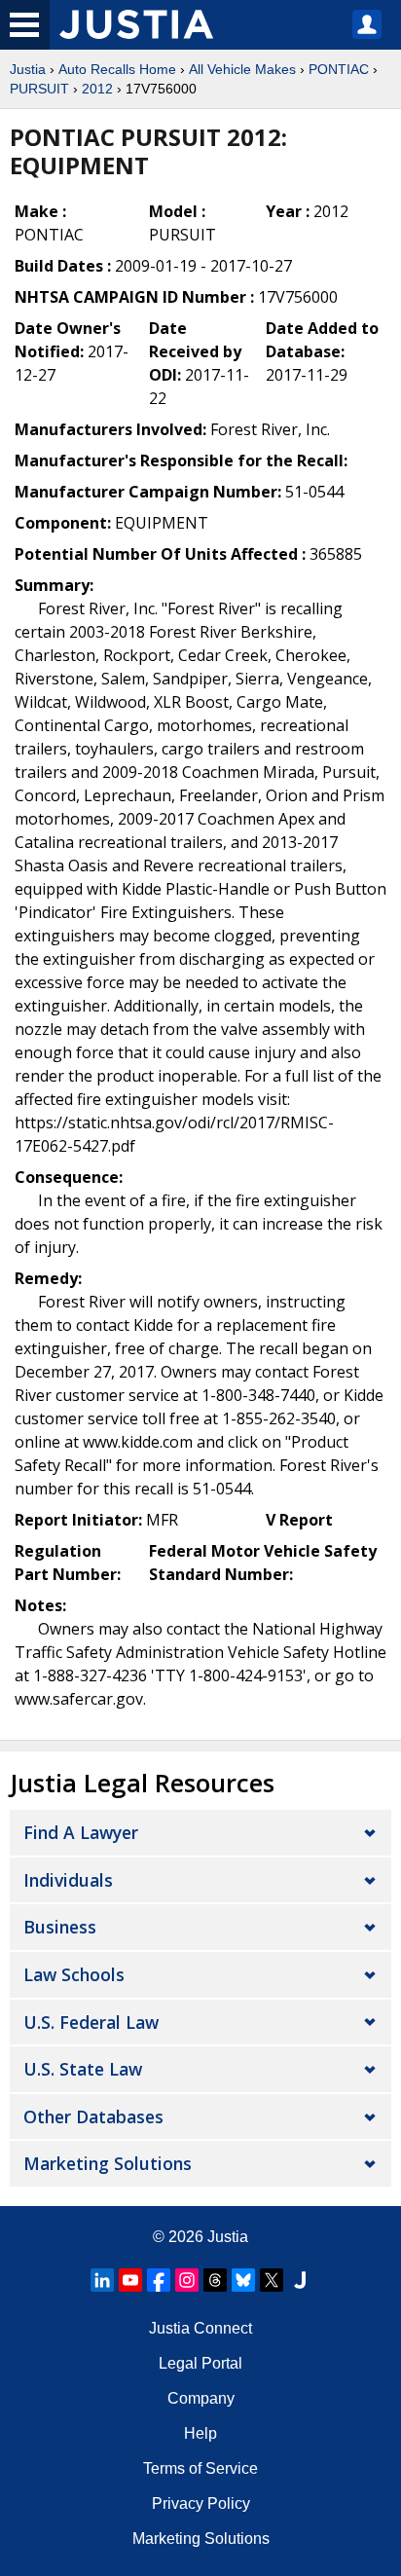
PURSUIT (39, 89)
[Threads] (215, 2280)
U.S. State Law (83, 2069)
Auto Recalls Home (117, 69)
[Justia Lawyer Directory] (300, 2280)
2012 (97, 89)
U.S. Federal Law (91, 2022)
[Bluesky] (243, 2280)
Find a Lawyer (81, 1832)
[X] (272, 2280)
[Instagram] (187, 2280)
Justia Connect (200, 2328)
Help (200, 2433)
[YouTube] (130, 2280)
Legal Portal (200, 2363)
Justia (28, 69)
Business (60, 1927)
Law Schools (74, 1974)
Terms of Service (200, 2468)
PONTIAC (339, 69)
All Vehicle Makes (242, 69)
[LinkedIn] (102, 2280)
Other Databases (93, 2116)
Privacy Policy (201, 2503)
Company (201, 2398)
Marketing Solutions (108, 2163)
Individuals (68, 1880)
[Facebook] (159, 2280)
